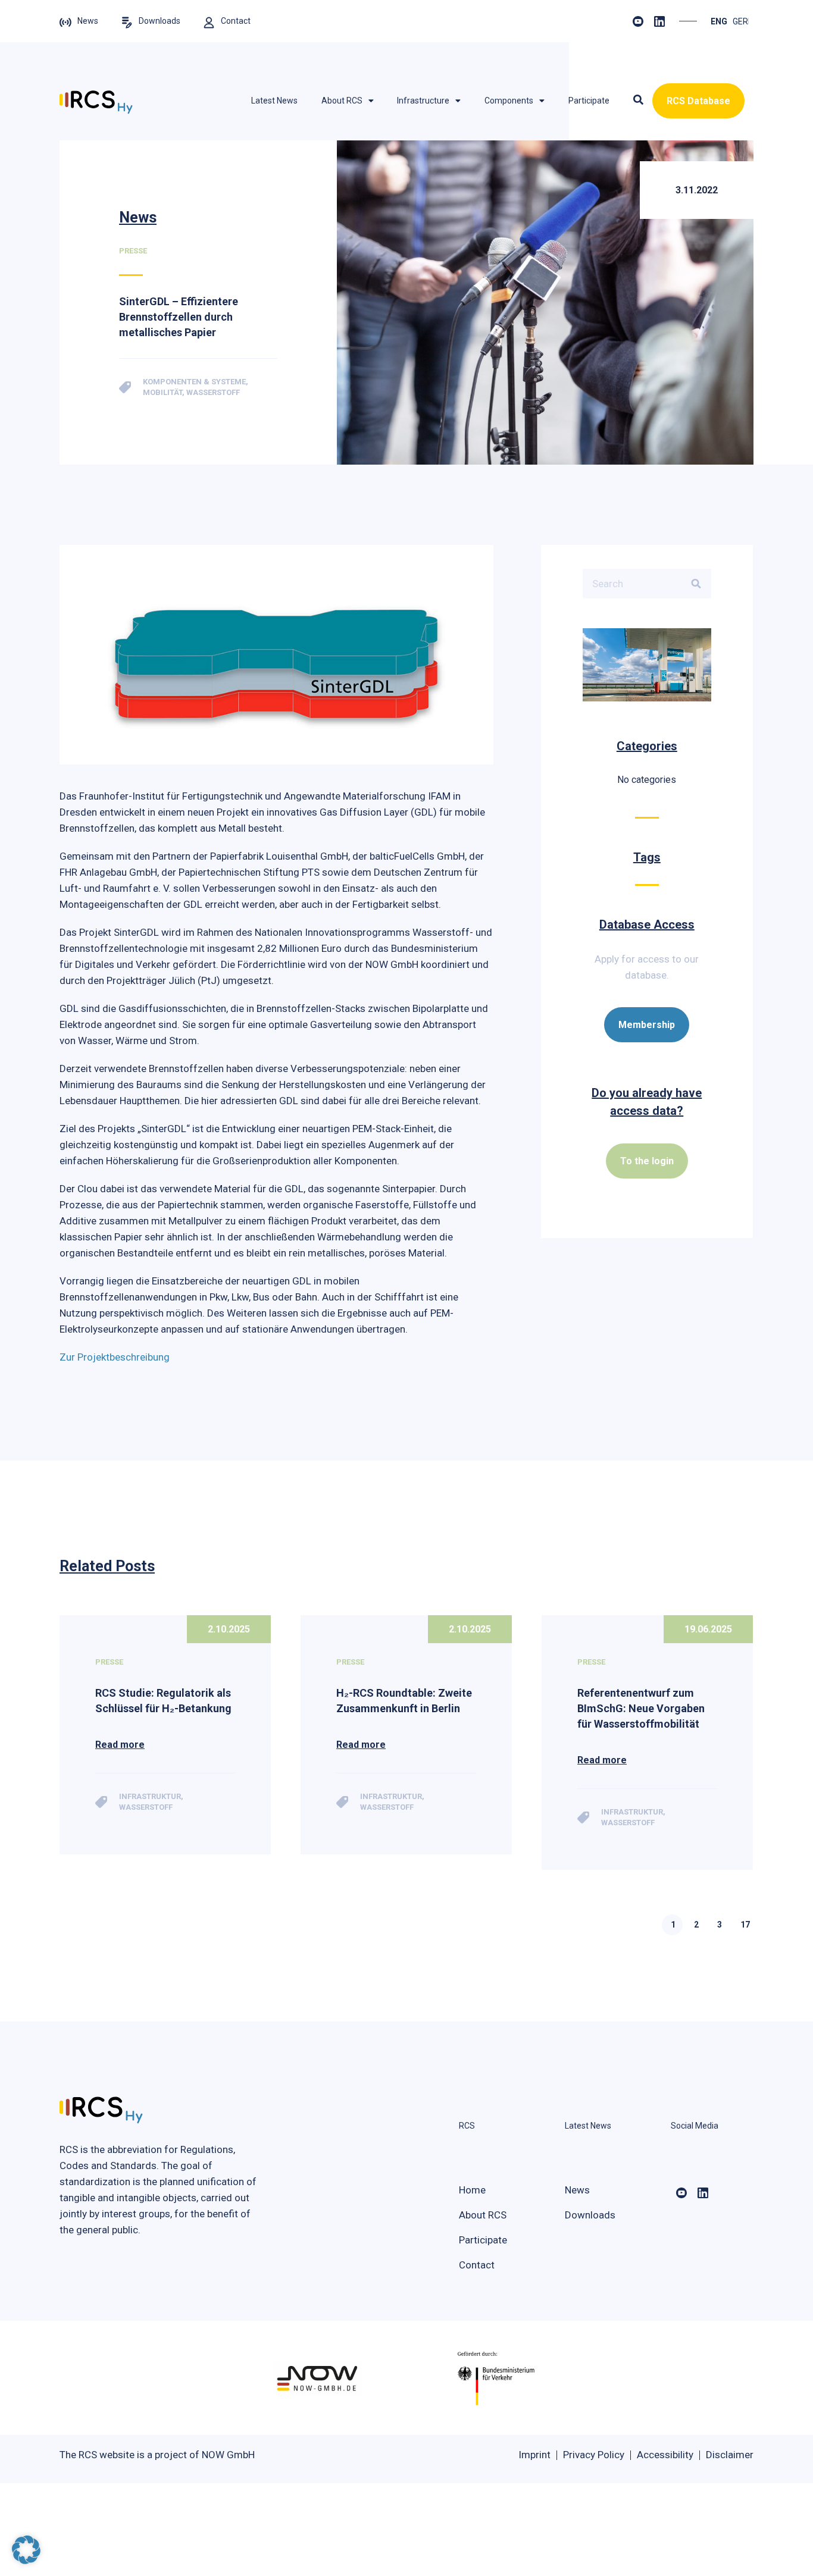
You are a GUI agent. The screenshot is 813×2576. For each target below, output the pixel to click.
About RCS (342, 101)
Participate (589, 101)
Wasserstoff (146, 1807)
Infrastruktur (150, 1796)
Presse (109, 1662)
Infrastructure (423, 101)
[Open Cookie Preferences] (26, 2561)
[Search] (696, 584)
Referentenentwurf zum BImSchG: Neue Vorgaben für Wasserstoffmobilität (641, 1708)
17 (745, 1925)
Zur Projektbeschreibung (115, 1357)
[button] (638, 101)
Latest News (274, 101)
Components (509, 101)
